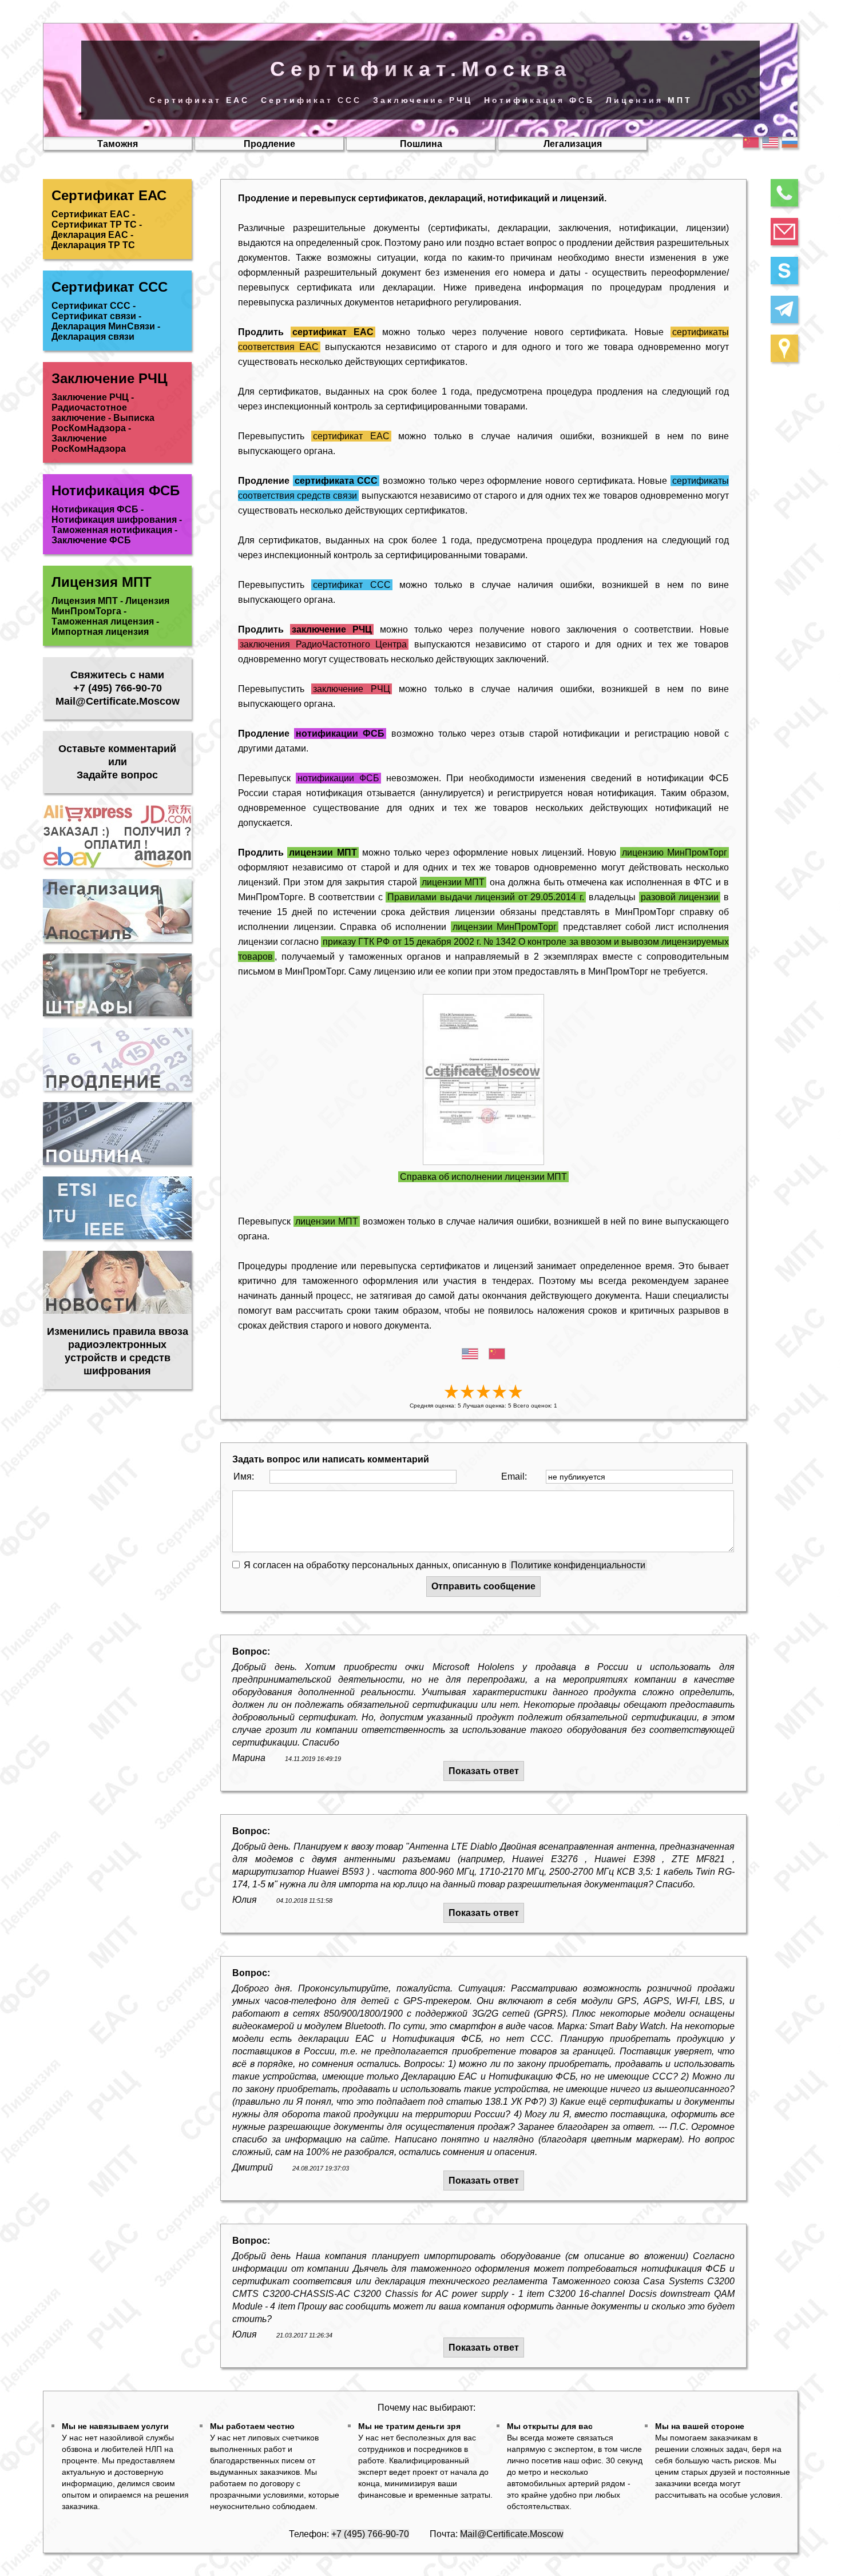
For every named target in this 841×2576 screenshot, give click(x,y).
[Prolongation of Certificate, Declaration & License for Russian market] (470, 1356)
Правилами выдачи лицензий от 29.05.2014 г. (486, 897)
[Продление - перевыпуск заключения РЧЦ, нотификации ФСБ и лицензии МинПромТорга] (117, 1059)
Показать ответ (484, 1771)
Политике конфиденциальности (578, 1565)
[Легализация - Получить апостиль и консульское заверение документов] (117, 911)
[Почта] (784, 232)
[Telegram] (784, 309)
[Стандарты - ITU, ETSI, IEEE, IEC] (117, 1208)
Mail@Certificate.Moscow (512, 2534)
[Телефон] (784, 193)
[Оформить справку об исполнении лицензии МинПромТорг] (483, 1162)
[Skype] (784, 271)
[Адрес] (784, 348)
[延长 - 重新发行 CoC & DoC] (497, 1356)
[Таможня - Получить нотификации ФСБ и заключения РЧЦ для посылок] (117, 836)
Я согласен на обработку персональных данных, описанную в (445, 1565)
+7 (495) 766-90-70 (370, 2534)
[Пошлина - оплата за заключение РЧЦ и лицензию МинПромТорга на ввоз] (117, 1134)
